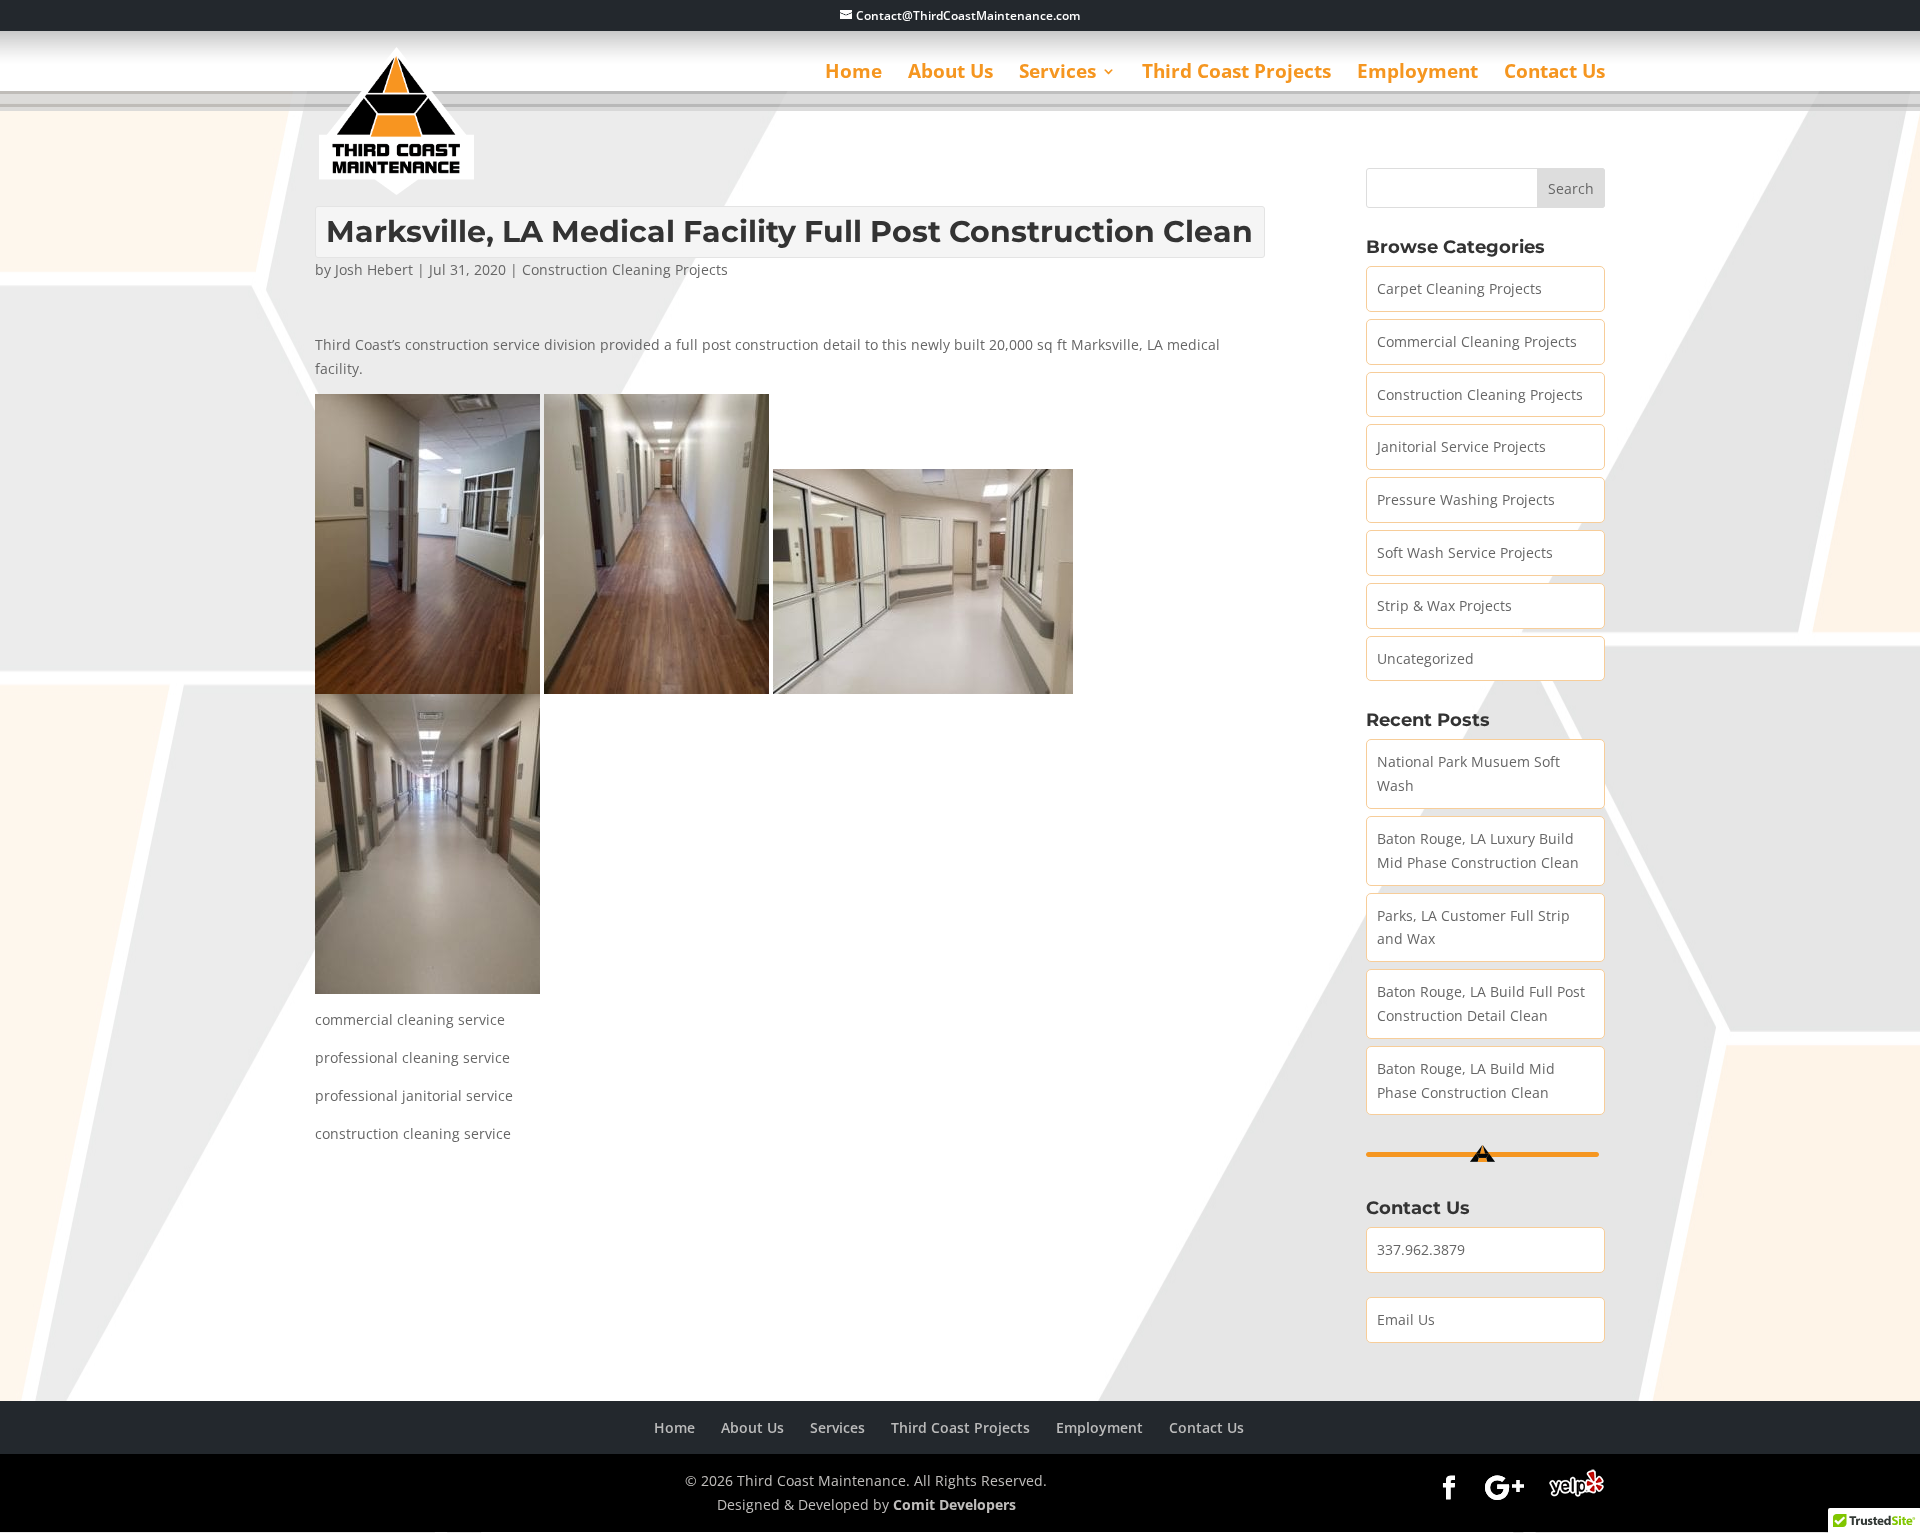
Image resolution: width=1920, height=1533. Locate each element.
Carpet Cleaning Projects (1459, 288)
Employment (1417, 74)
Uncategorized (1425, 658)
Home (853, 74)
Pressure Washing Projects (1466, 499)
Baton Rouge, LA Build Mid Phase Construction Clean (1466, 1080)
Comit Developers (954, 1504)
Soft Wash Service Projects (1465, 552)
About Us (950, 74)
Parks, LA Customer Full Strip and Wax (1473, 927)
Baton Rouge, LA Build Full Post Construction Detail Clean (1481, 1003)
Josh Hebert (374, 269)
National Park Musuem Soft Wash (1468, 773)
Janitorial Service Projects (1461, 446)
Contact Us (1554, 74)
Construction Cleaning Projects (625, 269)
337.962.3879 (1421, 1249)
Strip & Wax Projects (1444, 605)
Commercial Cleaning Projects (1477, 341)
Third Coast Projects (1236, 74)
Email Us (1406, 1319)
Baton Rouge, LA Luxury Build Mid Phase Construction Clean (1478, 850)
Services (1057, 74)
